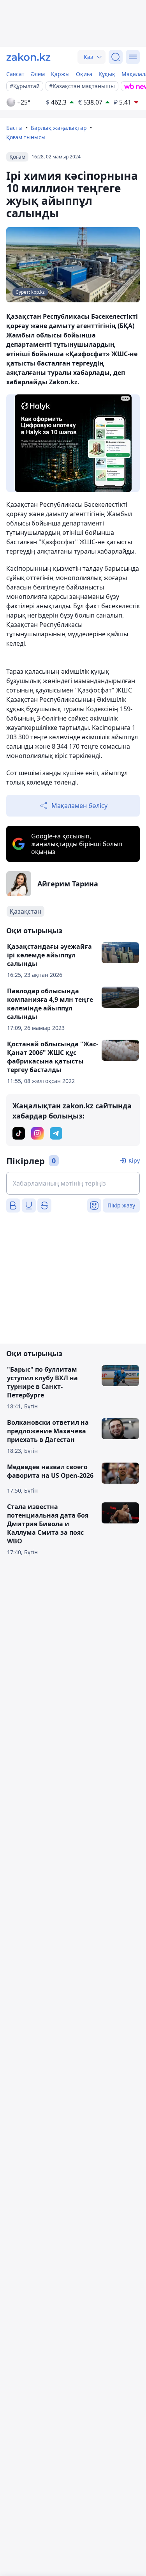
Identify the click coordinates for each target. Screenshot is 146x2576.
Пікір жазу (121, 1205)
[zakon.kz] (28, 57)
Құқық (107, 74)
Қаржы (60, 74)
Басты (14, 128)
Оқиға (84, 74)
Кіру (134, 1160)
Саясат (15, 74)
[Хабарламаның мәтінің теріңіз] (73, 1183)
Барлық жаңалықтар (59, 128)
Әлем (38, 74)
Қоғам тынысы (26, 137)
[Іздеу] (116, 57)
